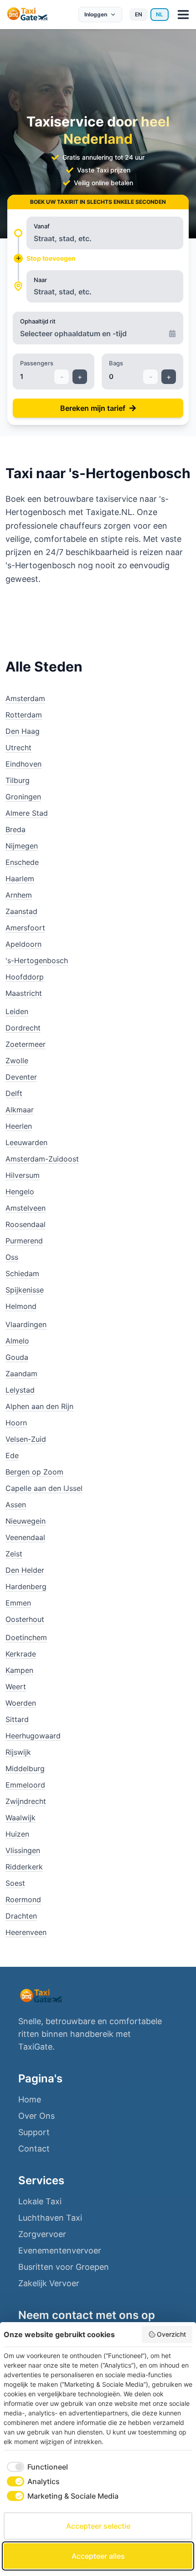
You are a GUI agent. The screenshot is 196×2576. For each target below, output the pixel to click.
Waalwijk (21, 1818)
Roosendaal (26, 1224)
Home (30, 2099)
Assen (16, 1505)
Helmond (21, 1306)
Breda (15, 829)
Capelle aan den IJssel (44, 1488)
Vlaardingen (26, 1324)
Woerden (21, 1703)
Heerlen (19, 1126)
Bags (116, 363)
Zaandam (21, 1374)
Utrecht (18, 748)
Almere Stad (27, 813)
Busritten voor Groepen (64, 2267)
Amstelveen (26, 1208)
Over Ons (36, 2116)
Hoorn (16, 1423)
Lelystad (20, 1390)
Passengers (37, 363)
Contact (34, 2149)
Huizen (17, 1834)
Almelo (17, 1341)
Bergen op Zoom (34, 1472)
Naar (40, 280)
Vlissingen (23, 1850)
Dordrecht (23, 1028)
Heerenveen (26, 1932)
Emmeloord (25, 1785)
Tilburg (18, 780)
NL (160, 14)
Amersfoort (25, 928)
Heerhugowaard (33, 1736)
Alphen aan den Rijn (39, 1406)
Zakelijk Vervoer (49, 2283)
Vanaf (42, 226)
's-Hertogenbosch (37, 960)
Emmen (18, 1603)
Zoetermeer (26, 1044)
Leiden (17, 1011)
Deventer (21, 1077)
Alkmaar (20, 1110)
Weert (16, 1687)
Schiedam (22, 1273)
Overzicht (171, 2334)
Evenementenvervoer (60, 2250)
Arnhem (19, 895)
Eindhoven (23, 764)
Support (34, 2132)
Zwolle (17, 1061)
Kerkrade (21, 1654)
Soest (15, 1883)
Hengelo (20, 1192)
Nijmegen (22, 846)
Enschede (22, 862)
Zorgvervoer (42, 2234)
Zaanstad (21, 911)
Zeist (14, 1554)
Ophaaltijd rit (38, 321)
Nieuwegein (26, 1521)
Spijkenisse (25, 1290)
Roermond (23, 1899)
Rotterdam (24, 715)
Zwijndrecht (26, 1801)
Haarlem (20, 879)
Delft (14, 1093)
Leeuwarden (26, 1142)
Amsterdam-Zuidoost (42, 1159)
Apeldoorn (23, 944)
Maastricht (24, 993)
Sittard (17, 1719)
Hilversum (23, 1175)
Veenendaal (25, 1537)
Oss (12, 1257)
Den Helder (25, 1570)
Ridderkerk (24, 1867)
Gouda (17, 1357)
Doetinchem (26, 1637)
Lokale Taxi (40, 2201)
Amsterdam (25, 698)
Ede (12, 1455)
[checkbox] (36, 2467)
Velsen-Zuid (26, 1439)
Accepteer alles (98, 2556)
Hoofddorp (25, 977)
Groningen (23, 797)
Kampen (19, 1670)
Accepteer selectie (98, 2526)
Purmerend (24, 1241)
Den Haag (23, 731)
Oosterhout (25, 1619)
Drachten (21, 1916)
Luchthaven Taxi (50, 2218)
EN (139, 14)
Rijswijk (18, 1752)
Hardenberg (26, 1586)
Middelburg (25, 1768)
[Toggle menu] (183, 15)
